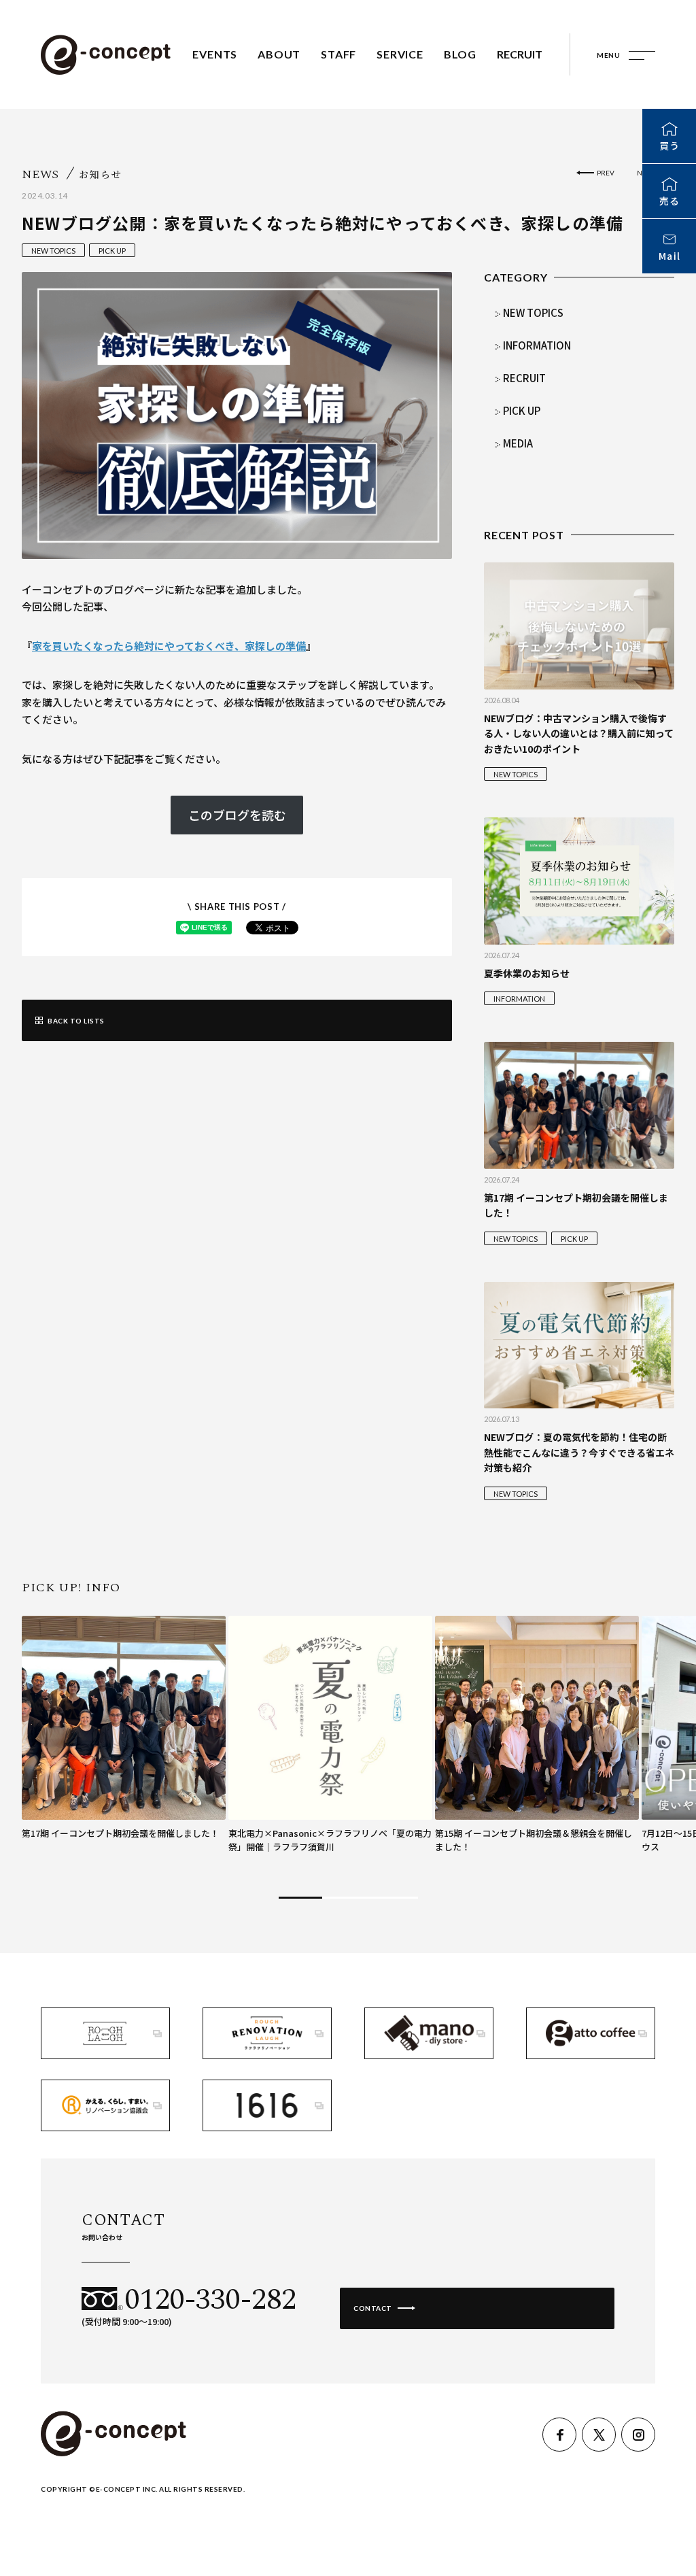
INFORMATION (537, 345)
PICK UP (112, 251)
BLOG (460, 54)
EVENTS (215, 54)
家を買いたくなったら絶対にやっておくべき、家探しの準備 (169, 646)
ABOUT (279, 54)
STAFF (338, 54)
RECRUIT (520, 54)
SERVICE (400, 54)
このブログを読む (237, 815)
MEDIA (518, 443)
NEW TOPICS (53, 251)
